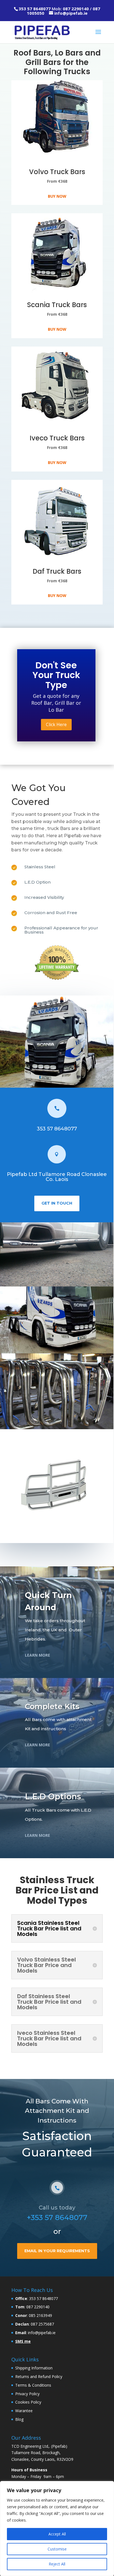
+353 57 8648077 (57, 2218)
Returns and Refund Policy (39, 2376)
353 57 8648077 (35, 9)
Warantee (24, 2411)
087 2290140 (76, 9)
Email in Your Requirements (57, 2251)
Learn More (37, 1655)
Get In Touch (57, 1203)
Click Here (56, 724)
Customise (57, 2549)
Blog (19, 2419)
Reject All (57, 2564)
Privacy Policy (27, 2393)
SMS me (23, 2341)
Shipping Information (34, 2368)
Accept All (57, 2534)
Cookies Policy (28, 2402)
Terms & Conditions (33, 2385)
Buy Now (57, 196)
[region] (57, 2529)
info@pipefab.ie (71, 13)
